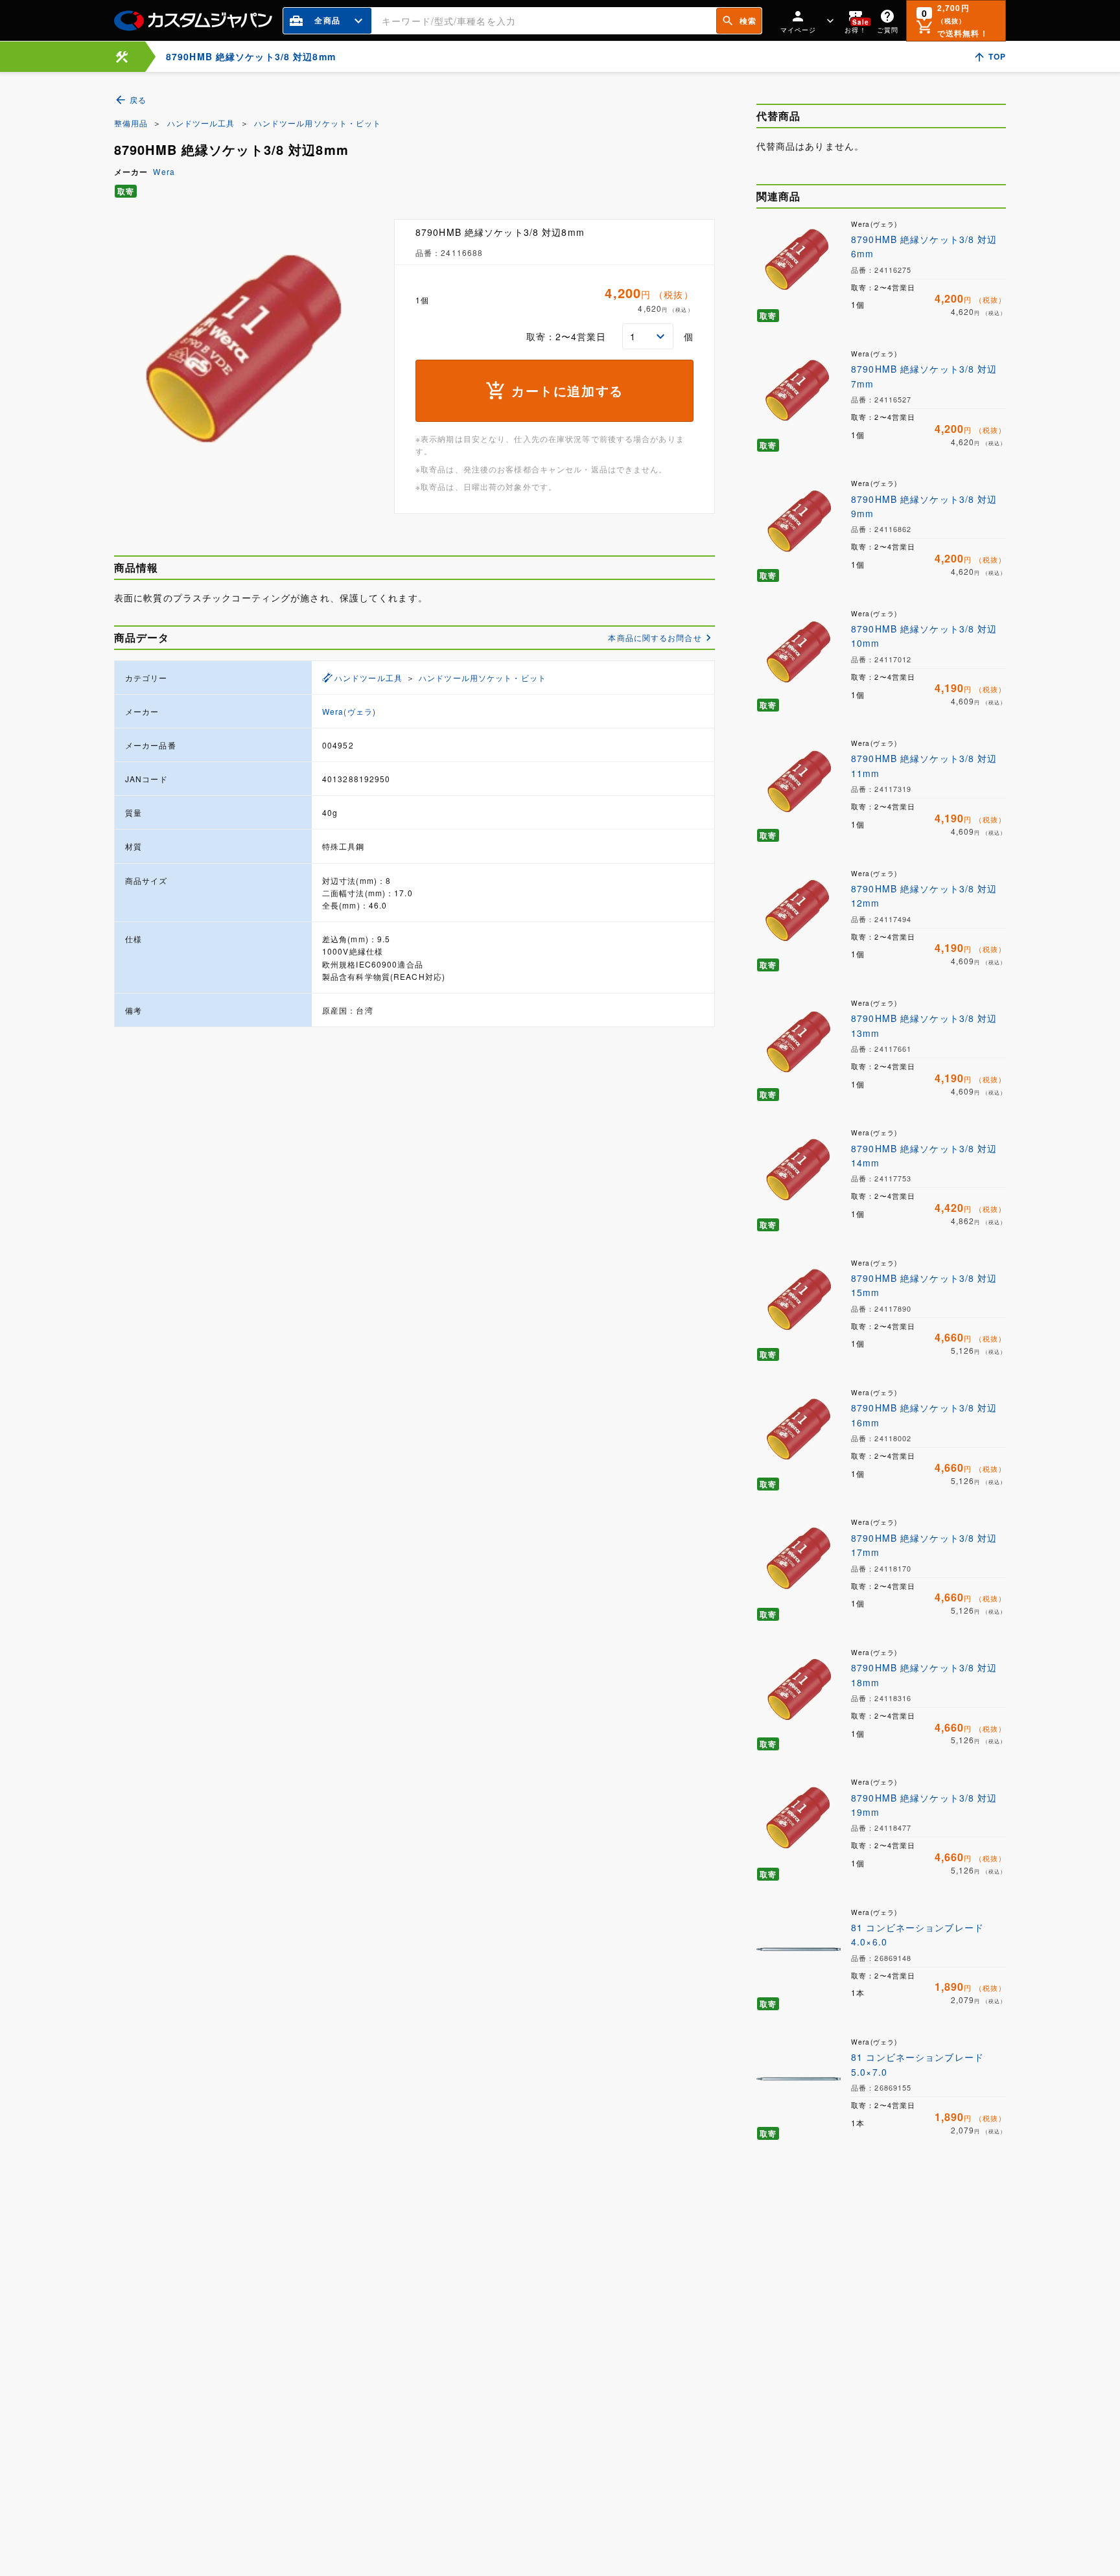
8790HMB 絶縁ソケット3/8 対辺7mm (924, 376)
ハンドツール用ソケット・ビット (318, 123)
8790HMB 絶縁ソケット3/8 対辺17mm (924, 1545)
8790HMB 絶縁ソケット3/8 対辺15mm (924, 1285)
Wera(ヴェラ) (349, 711)
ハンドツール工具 (201, 123)
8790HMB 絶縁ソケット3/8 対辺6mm (924, 246)
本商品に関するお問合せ (655, 637)
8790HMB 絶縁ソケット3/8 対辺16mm (924, 1415)
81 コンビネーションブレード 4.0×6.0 (917, 1934)
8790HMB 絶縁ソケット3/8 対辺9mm (924, 506)
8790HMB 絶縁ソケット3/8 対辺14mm (924, 1155)
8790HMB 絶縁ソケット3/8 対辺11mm (924, 765)
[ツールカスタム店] (122, 57)
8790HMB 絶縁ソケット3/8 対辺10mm (924, 636)
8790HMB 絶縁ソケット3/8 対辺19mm (924, 1805)
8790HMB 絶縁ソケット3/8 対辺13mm (924, 1025)
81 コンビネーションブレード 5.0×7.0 (917, 2064)
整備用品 (131, 123)
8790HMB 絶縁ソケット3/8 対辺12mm (924, 896)
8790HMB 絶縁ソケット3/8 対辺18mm (924, 1675)
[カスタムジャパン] (193, 21)
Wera (164, 171)
